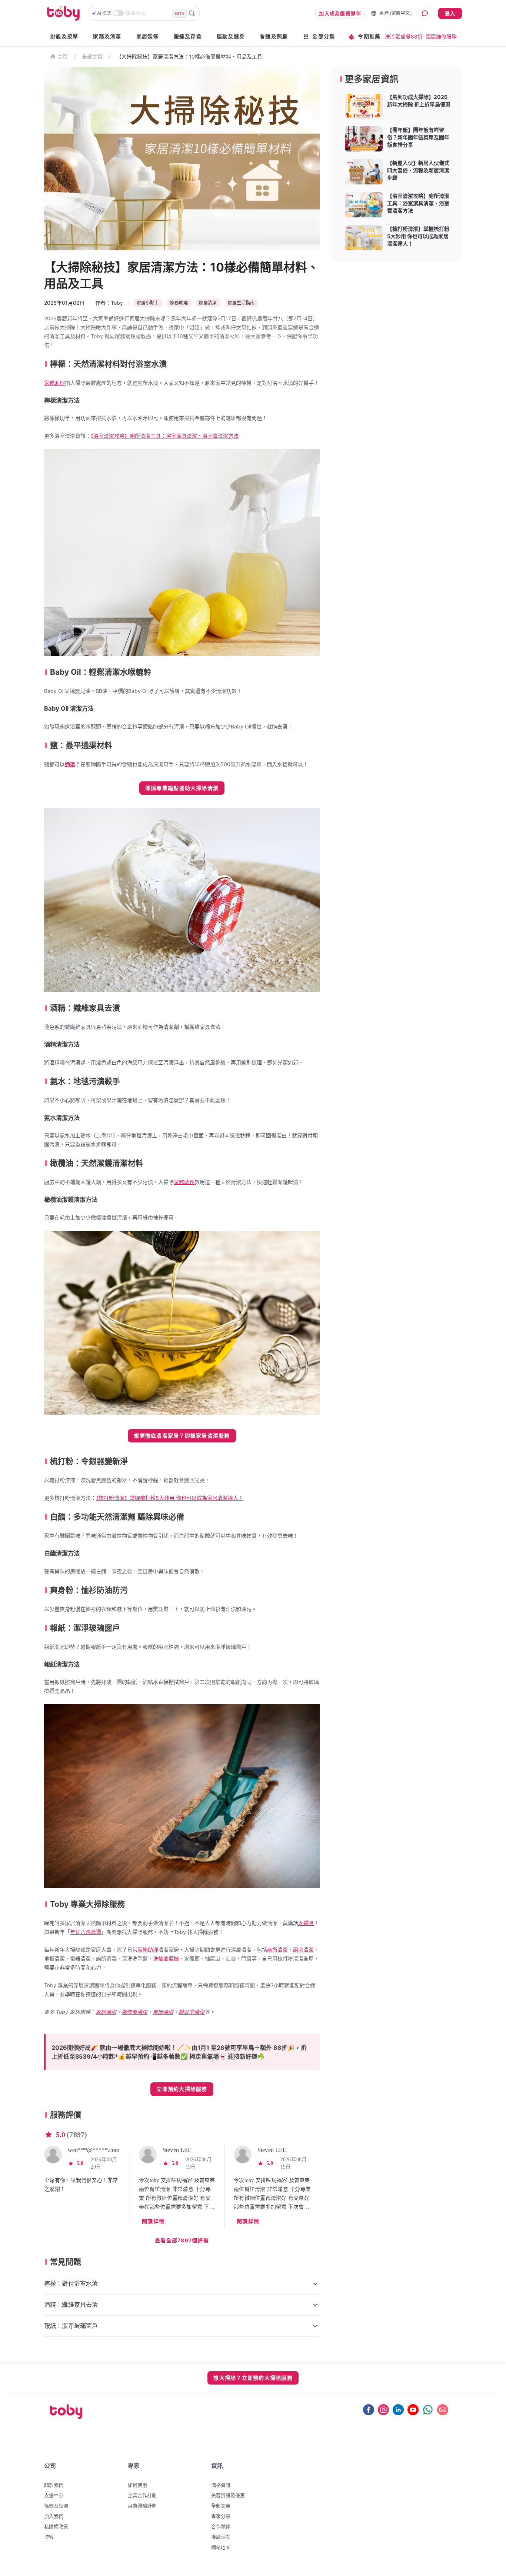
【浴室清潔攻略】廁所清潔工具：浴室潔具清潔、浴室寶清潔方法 (165, 436)
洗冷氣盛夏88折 (404, 36)
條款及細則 (56, 2506)
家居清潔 (106, 2012)
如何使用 (137, 2485)
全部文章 (92, 56)
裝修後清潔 (134, 2012)
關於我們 (54, 2485)
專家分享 (221, 2516)
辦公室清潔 (192, 2012)
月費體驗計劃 (142, 2506)
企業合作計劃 (142, 2495)
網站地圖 (221, 2547)
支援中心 (54, 2495)
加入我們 (54, 2516)
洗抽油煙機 (166, 1958)
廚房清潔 (303, 1950)
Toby (117, 303)
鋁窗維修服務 (441, 36)
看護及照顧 (274, 36)
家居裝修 (148, 36)
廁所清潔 (277, 1950)
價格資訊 (221, 2485)
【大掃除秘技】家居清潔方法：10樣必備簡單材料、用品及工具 (189, 56)
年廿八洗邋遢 (86, 1932)
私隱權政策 (56, 2526)
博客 (49, 2537)
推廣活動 (221, 2537)
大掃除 (306, 1923)
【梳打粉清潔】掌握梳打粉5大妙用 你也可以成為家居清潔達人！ (170, 1498)
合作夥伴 (221, 2526)
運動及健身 (231, 36)
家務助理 (54, 383)
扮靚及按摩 (64, 36)
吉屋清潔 (163, 2012)
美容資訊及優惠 (228, 2495)
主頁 (63, 57)
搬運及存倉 (188, 36)
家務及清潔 (107, 36)
